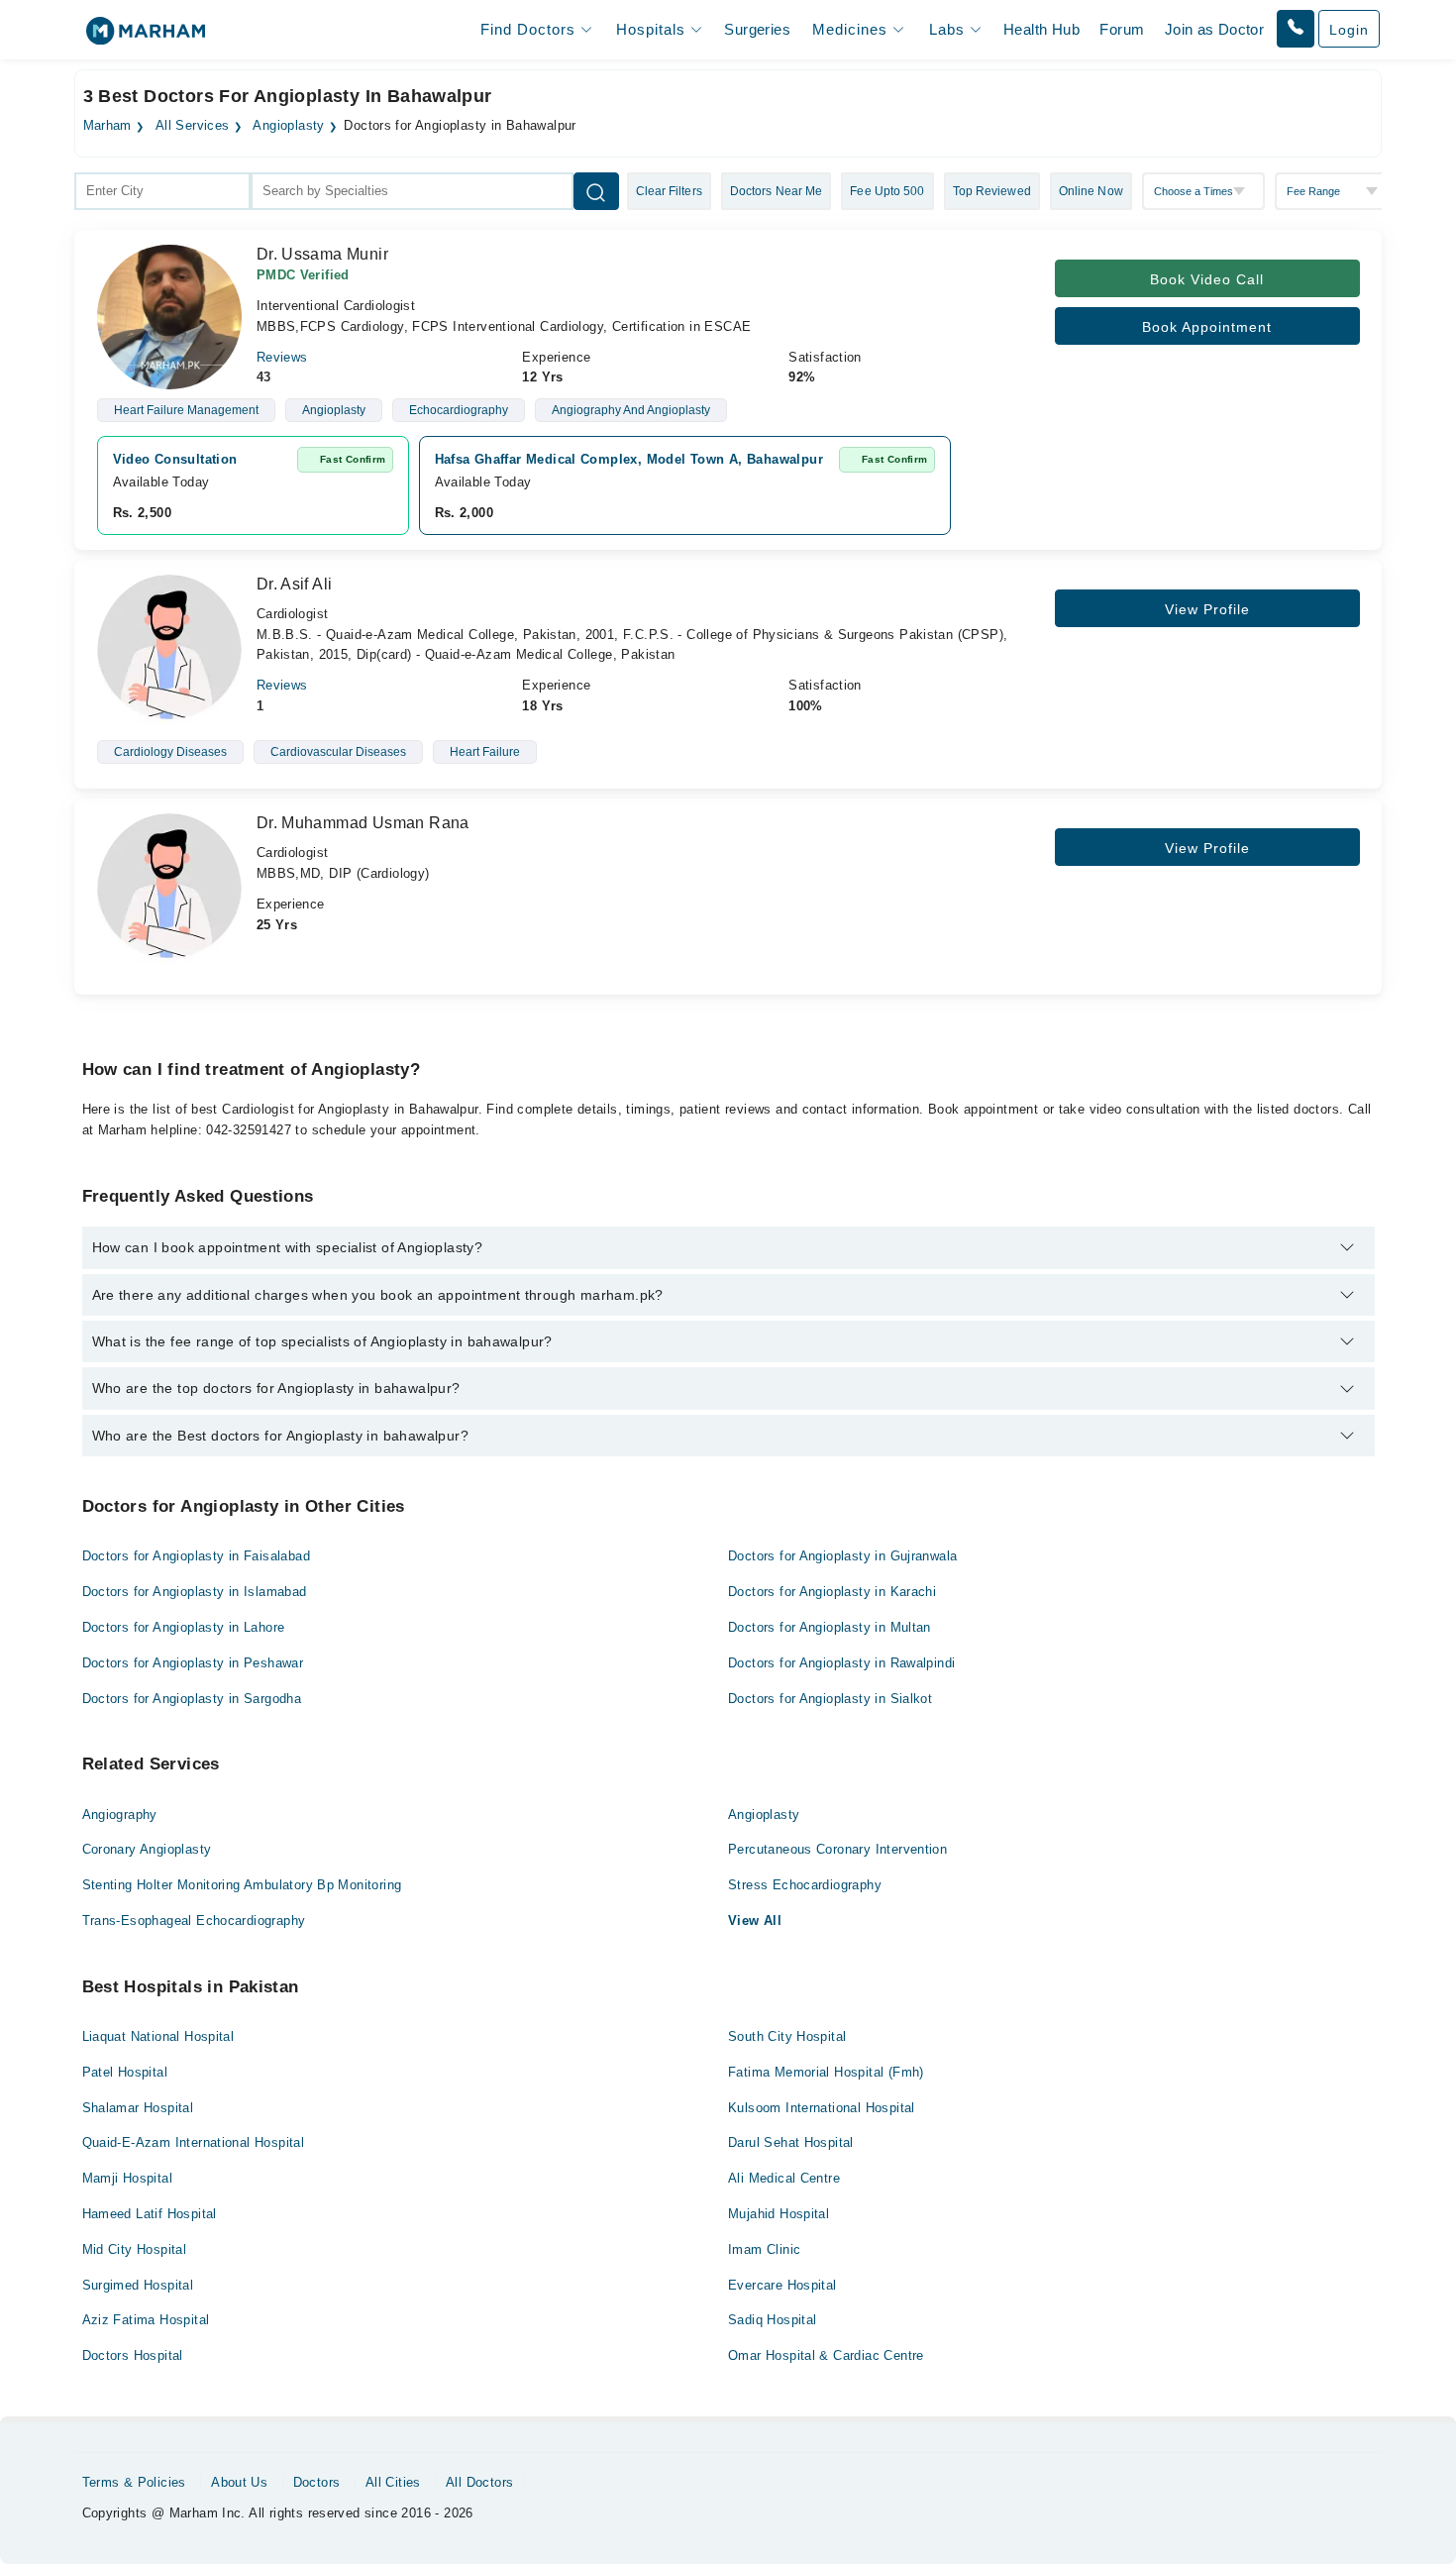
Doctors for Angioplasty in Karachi (832, 1592)
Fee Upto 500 (887, 191)
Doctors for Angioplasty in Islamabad (195, 1592)
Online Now (1091, 191)
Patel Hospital (125, 2072)
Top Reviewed (992, 191)
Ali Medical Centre (784, 2178)
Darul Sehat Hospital (791, 2142)
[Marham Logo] (146, 37)
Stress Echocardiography (805, 1885)
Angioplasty (288, 126)
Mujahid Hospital (779, 2214)
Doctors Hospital (133, 2355)
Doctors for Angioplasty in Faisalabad (196, 1556)
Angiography (120, 1815)
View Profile (1207, 609)
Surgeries (757, 29)
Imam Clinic (764, 2249)
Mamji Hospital (127, 2178)
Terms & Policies (134, 2482)
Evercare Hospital (782, 2285)
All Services (193, 126)
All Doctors (479, 2482)
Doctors (317, 2482)
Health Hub (1041, 29)
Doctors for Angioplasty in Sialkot (830, 1699)
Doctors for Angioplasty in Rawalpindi (841, 1663)
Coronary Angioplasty (147, 1849)
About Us (239, 2482)
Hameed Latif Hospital (150, 2214)
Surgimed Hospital (138, 2285)
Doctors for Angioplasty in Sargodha (192, 1699)
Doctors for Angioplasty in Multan (830, 1627)
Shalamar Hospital (138, 2108)
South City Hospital (787, 2036)
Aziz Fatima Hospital (146, 2320)
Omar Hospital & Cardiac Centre (826, 2355)
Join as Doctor (1214, 29)
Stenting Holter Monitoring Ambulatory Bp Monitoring (242, 1885)
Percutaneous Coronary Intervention (837, 1849)
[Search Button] (596, 191)
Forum (1122, 29)
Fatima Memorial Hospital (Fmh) (826, 2072)
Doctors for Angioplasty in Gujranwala (842, 1556)
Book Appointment (1207, 327)
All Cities (393, 2482)
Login (1349, 30)
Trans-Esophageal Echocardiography (194, 1921)
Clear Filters (669, 191)
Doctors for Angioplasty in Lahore (184, 1627)
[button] (1296, 29)
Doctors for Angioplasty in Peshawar (193, 1663)
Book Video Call (1207, 279)
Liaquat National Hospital (158, 2036)
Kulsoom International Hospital (822, 2108)
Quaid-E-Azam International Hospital (194, 2142)
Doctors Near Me (777, 191)
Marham (107, 126)
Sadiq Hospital (772, 2320)
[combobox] (162, 191)
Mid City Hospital (135, 2249)
